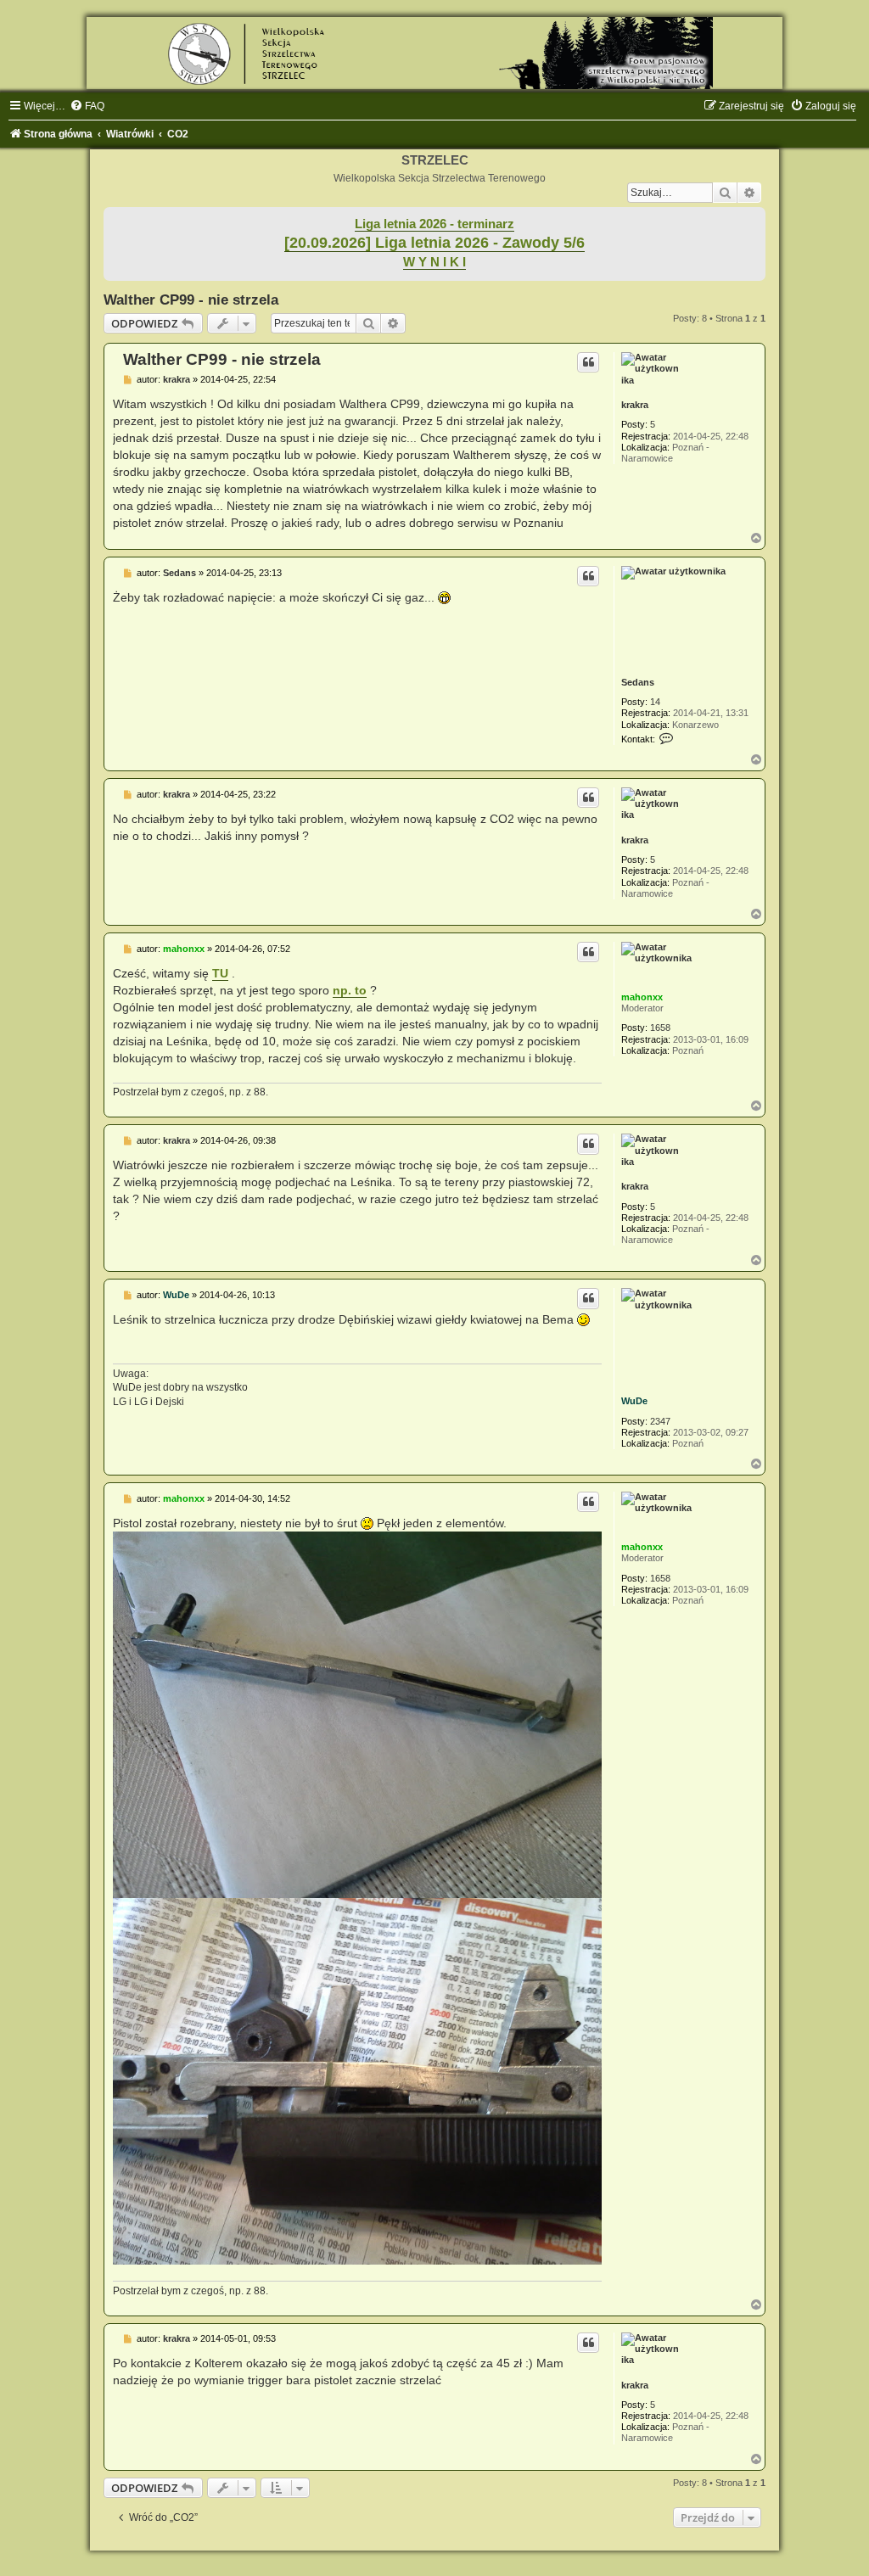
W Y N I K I (434, 262)
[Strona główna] (434, 53)
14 (655, 702)
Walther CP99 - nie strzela (191, 300)
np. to (350, 990)
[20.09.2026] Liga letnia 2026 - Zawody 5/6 (434, 243)
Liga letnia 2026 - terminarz (434, 224)
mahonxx (642, 997)
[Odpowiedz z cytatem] (588, 362)
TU (220, 973)
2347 (660, 1421)
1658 (660, 1028)
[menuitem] (87, 106)
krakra (635, 405)
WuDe (634, 1401)
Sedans (638, 682)
